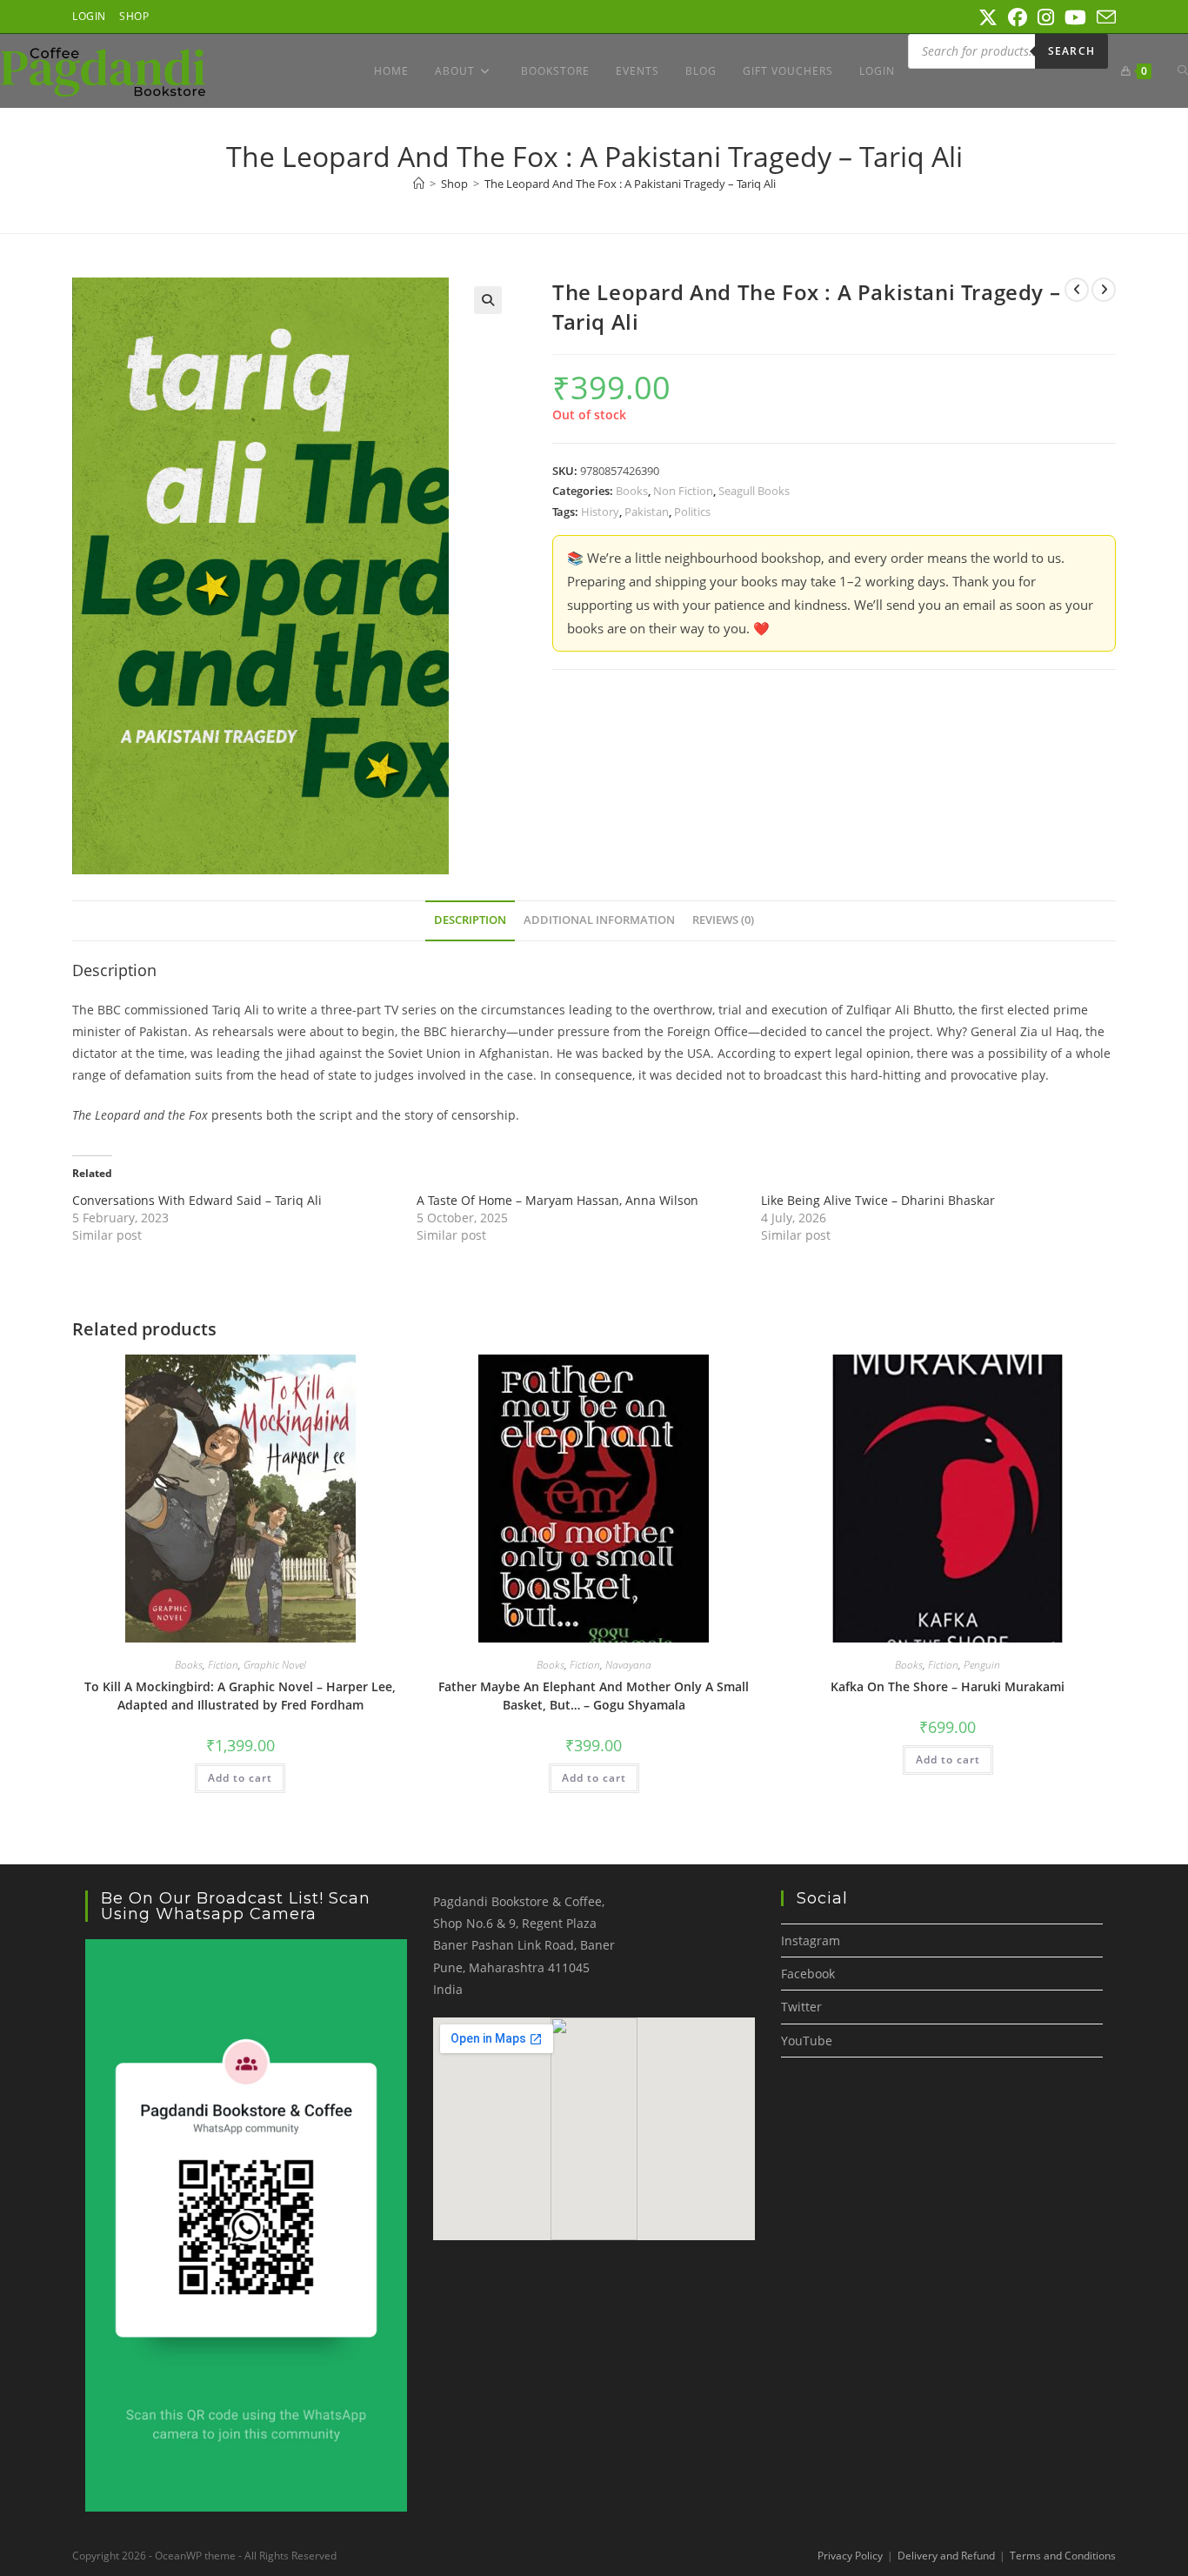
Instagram (811, 1940)
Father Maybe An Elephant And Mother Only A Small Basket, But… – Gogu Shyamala (594, 1696)
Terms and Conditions (1063, 2556)
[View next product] (1104, 290)
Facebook (808, 1974)
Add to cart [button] (240, 1778)
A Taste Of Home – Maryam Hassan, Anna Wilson (557, 1200)
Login (89, 16)
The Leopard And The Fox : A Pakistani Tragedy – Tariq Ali (630, 184)
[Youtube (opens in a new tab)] (1075, 17)
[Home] (419, 184)
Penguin (982, 1665)
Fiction (223, 1665)
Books (632, 491)
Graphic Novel (275, 1665)
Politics (692, 512)
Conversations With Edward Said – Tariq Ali (197, 1200)
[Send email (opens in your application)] (1104, 17)
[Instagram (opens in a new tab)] (1046, 17)
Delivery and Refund (946, 2556)
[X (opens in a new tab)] (988, 17)
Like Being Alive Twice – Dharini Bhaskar (878, 1200)
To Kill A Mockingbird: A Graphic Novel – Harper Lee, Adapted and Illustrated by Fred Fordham (240, 1696)
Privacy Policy (850, 2556)
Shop (134, 16)
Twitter (801, 2007)
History (600, 512)
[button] (488, 300)
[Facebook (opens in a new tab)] (1018, 17)
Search (1071, 51)
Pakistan (647, 512)
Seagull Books (754, 491)
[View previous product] (1077, 290)
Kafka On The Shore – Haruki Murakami (948, 1686)
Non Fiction (683, 491)
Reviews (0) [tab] (723, 920)
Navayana (628, 1665)
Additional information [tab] (599, 920)
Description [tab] (470, 920)
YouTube (807, 2041)
